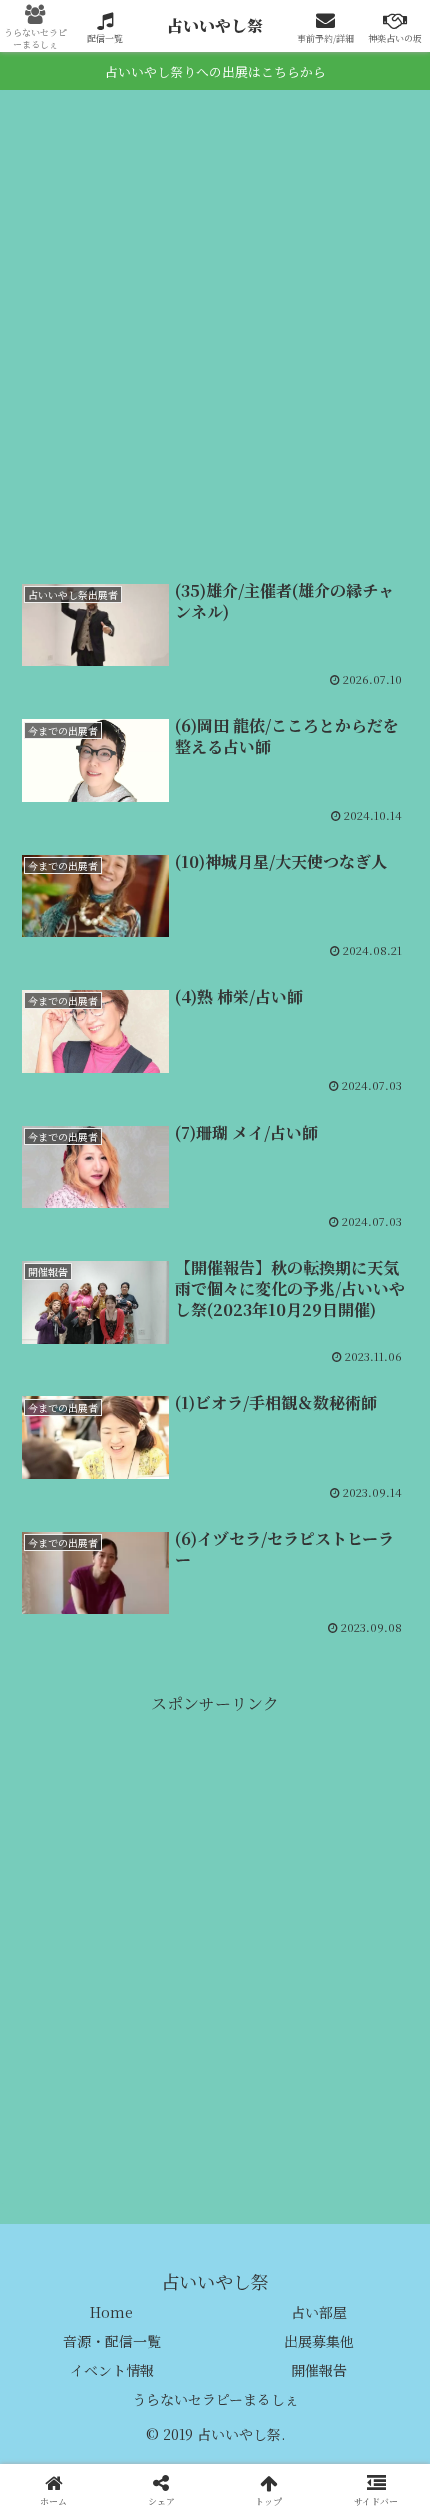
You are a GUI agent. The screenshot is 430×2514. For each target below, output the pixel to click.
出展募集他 (319, 2341)
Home (111, 2312)
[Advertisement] (215, 337)
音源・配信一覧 (112, 2341)
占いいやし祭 (215, 25)
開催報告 (319, 2370)
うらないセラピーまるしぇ (215, 2399)
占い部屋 (319, 2312)
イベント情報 (112, 2370)
